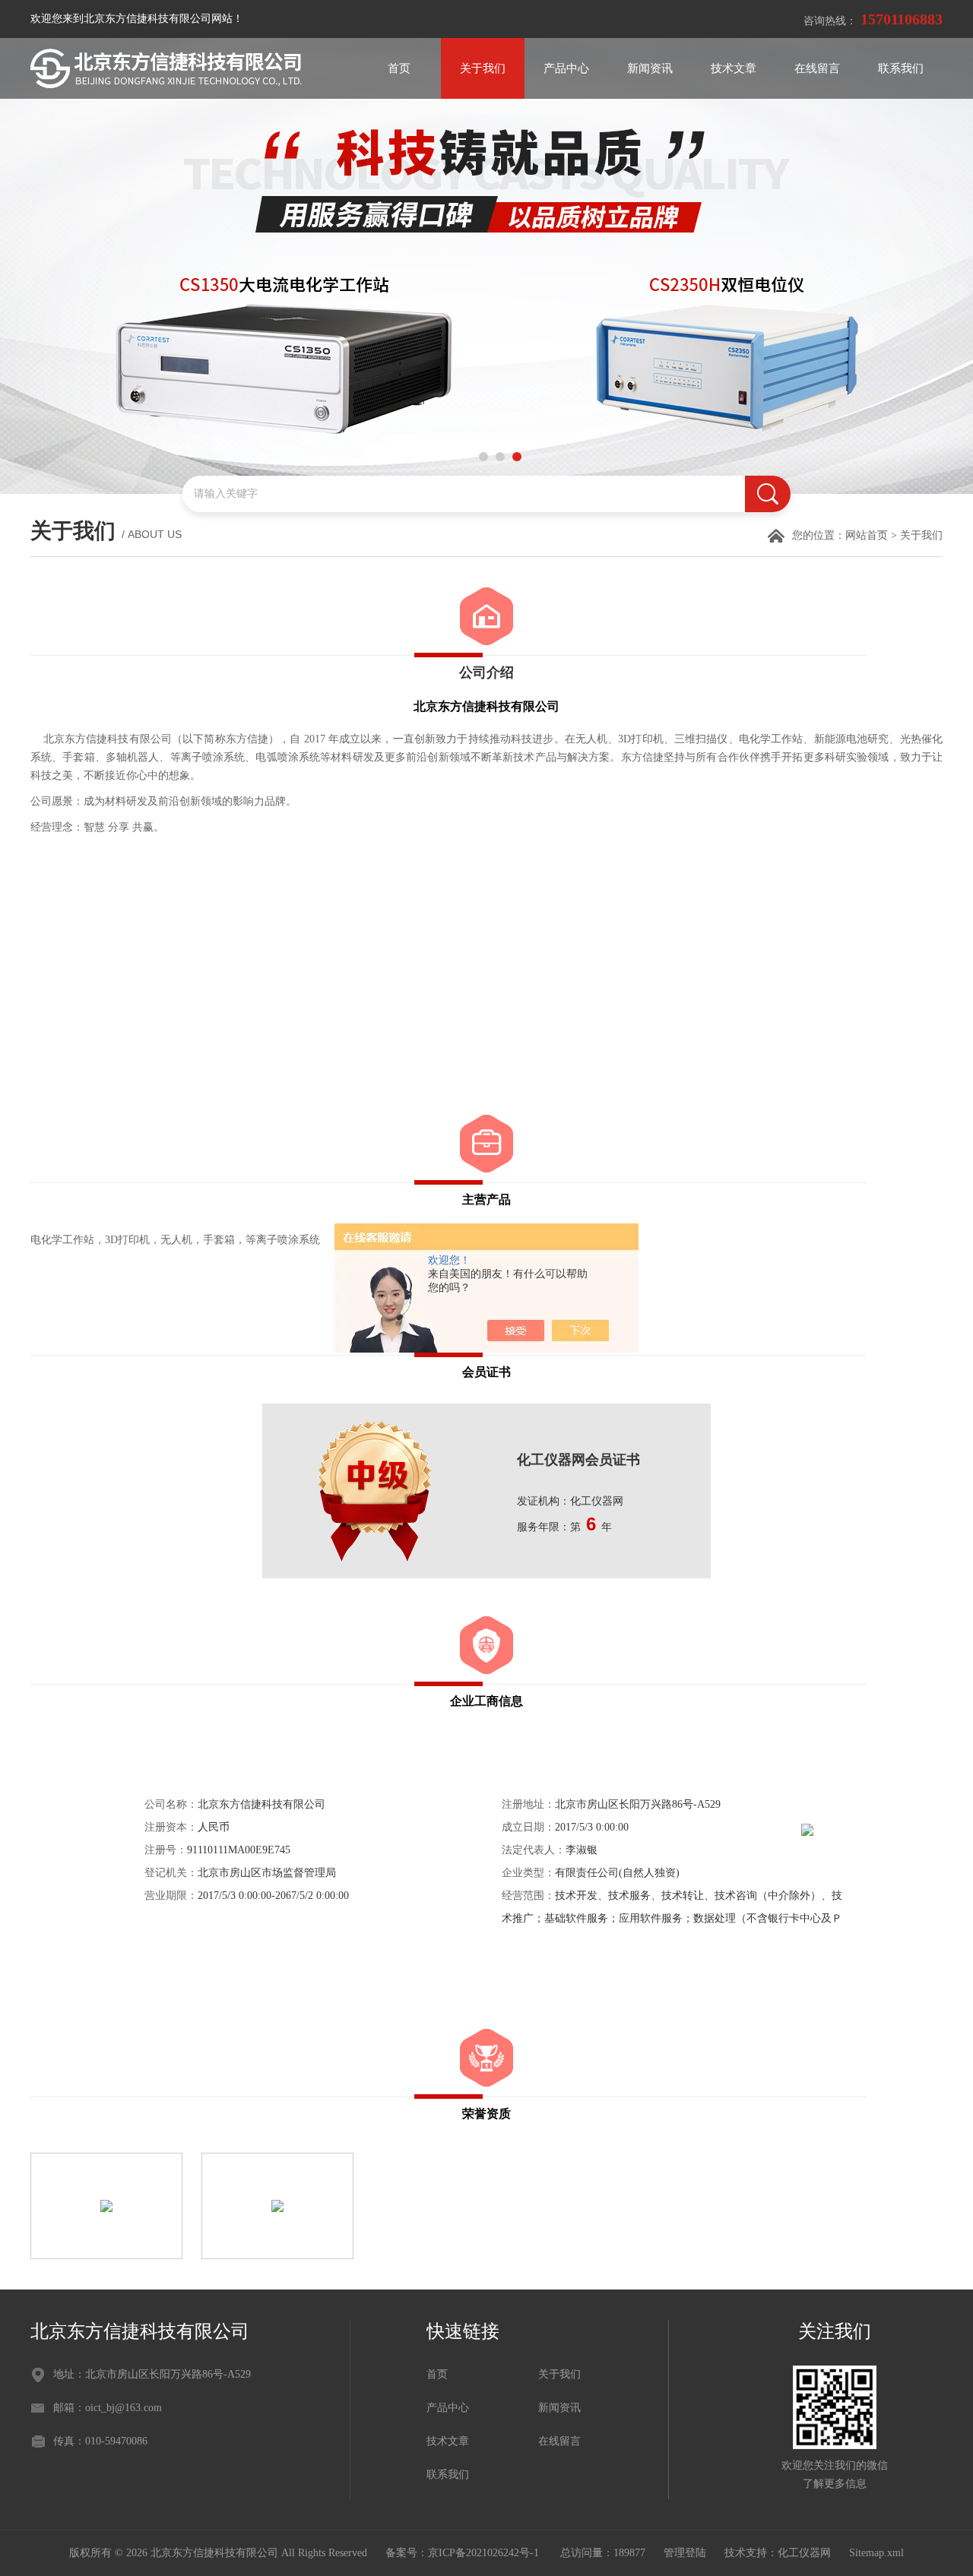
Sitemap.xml (876, 2553)
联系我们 (901, 68)
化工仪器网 (804, 2553)
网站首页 (867, 535)
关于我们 (483, 68)
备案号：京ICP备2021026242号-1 (464, 2553)
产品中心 (566, 68)
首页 (399, 68)
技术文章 (734, 68)
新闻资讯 (650, 68)
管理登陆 (685, 2553)
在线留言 (817, 68)
